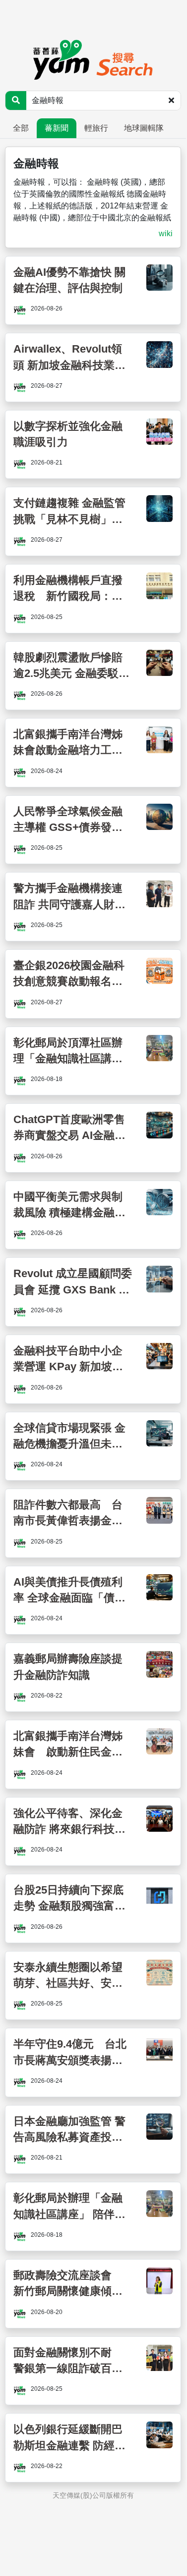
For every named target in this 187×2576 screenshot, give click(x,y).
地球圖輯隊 (144, 128)
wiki (166, 233)
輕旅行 (96, 128)
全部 (21, 128)
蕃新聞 (57, 128)
